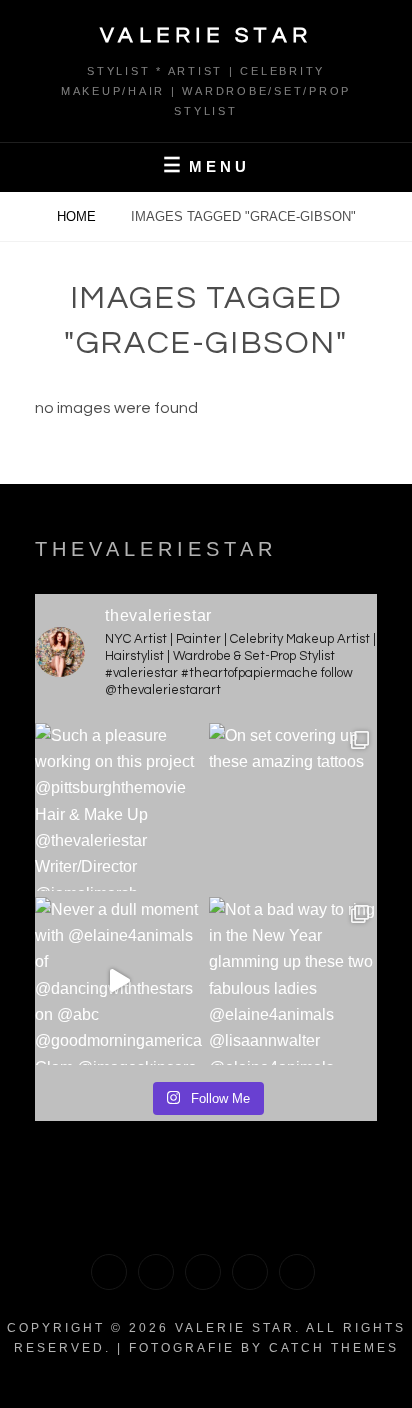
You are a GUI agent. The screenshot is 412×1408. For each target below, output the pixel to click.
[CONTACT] (297, 1272)
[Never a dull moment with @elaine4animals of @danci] (119, 981)
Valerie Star (206, 35)
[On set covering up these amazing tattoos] (293, 807)
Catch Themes (334, 1348)
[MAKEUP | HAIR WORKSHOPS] (156, 1272)
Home (78, 216)
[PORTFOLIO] (109, 1272)
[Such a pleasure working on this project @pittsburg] (119, 807)
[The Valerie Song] (250, 1272)
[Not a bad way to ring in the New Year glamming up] (293, 981)
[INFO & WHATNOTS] (203, 1272)
